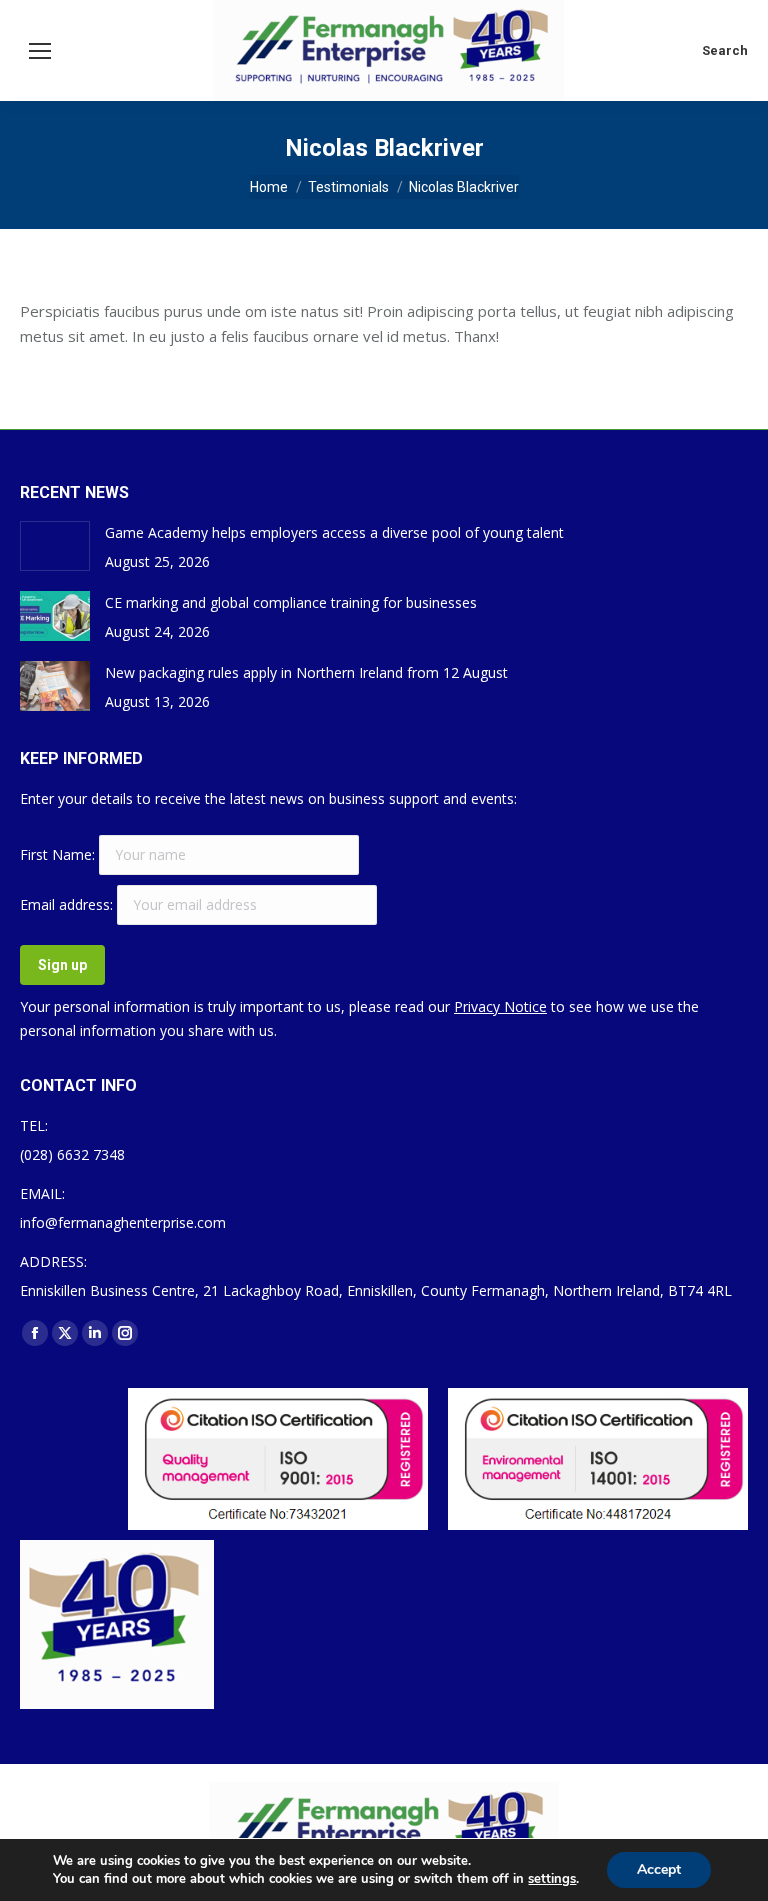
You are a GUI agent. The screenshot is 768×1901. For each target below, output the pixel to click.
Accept (659, 1869)
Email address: (68, 904)
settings (552, 1879)
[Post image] (55, 546)
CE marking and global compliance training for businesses (291, 602)
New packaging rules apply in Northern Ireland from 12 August (306, 672)
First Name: (59, 854)
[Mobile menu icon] (40, 51)
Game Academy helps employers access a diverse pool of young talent (334, 532)
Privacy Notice (500, 1006)
